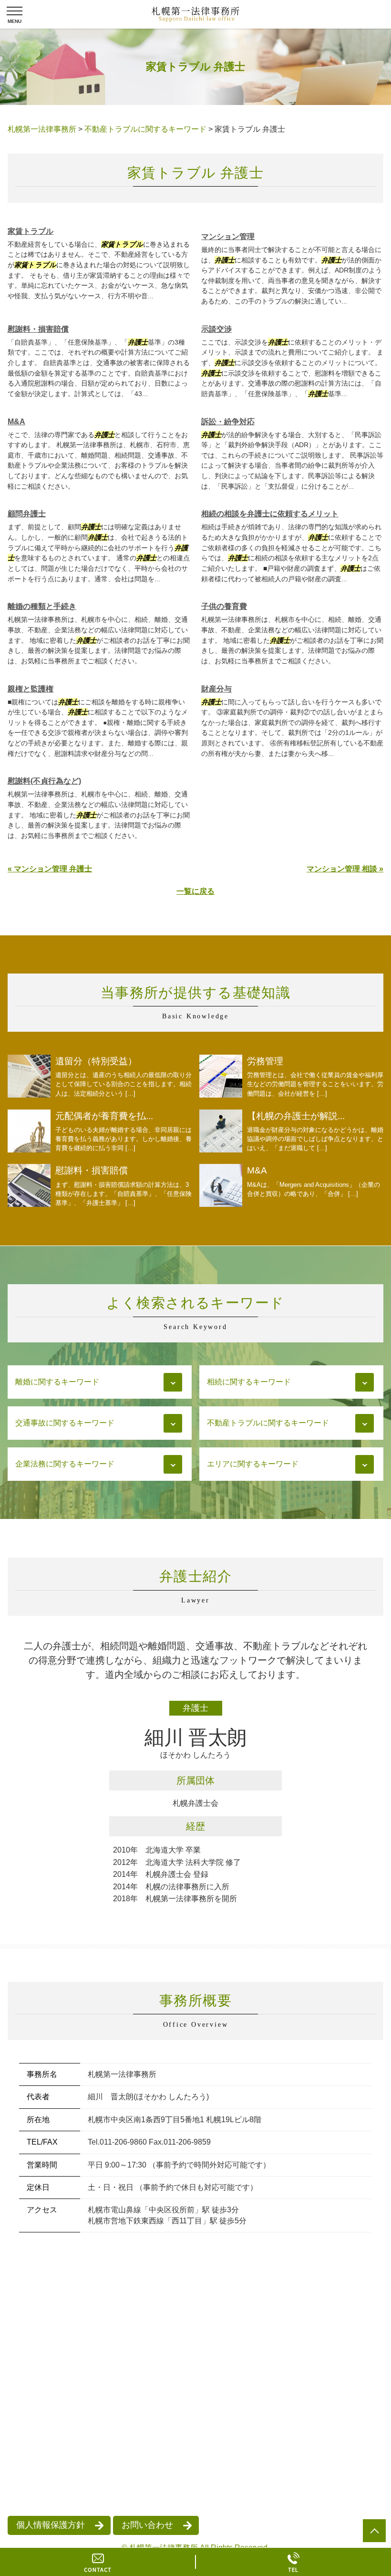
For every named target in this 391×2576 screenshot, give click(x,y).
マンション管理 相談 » (345, 869)
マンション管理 (228, 236)
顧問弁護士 (27, 514)
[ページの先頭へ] (374, 2531)
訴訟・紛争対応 (228, 422)
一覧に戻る (195, 891)
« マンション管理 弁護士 (50, 869)
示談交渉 (216, 329)
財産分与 (216, 689)
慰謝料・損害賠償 (38, 329)
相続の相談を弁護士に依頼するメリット (270, 514)
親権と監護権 (31, 689)
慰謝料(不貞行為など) (44, 781)
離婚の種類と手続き (42, 606)
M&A (16, 422)
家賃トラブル (31, 231)
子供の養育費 (224, 606)
